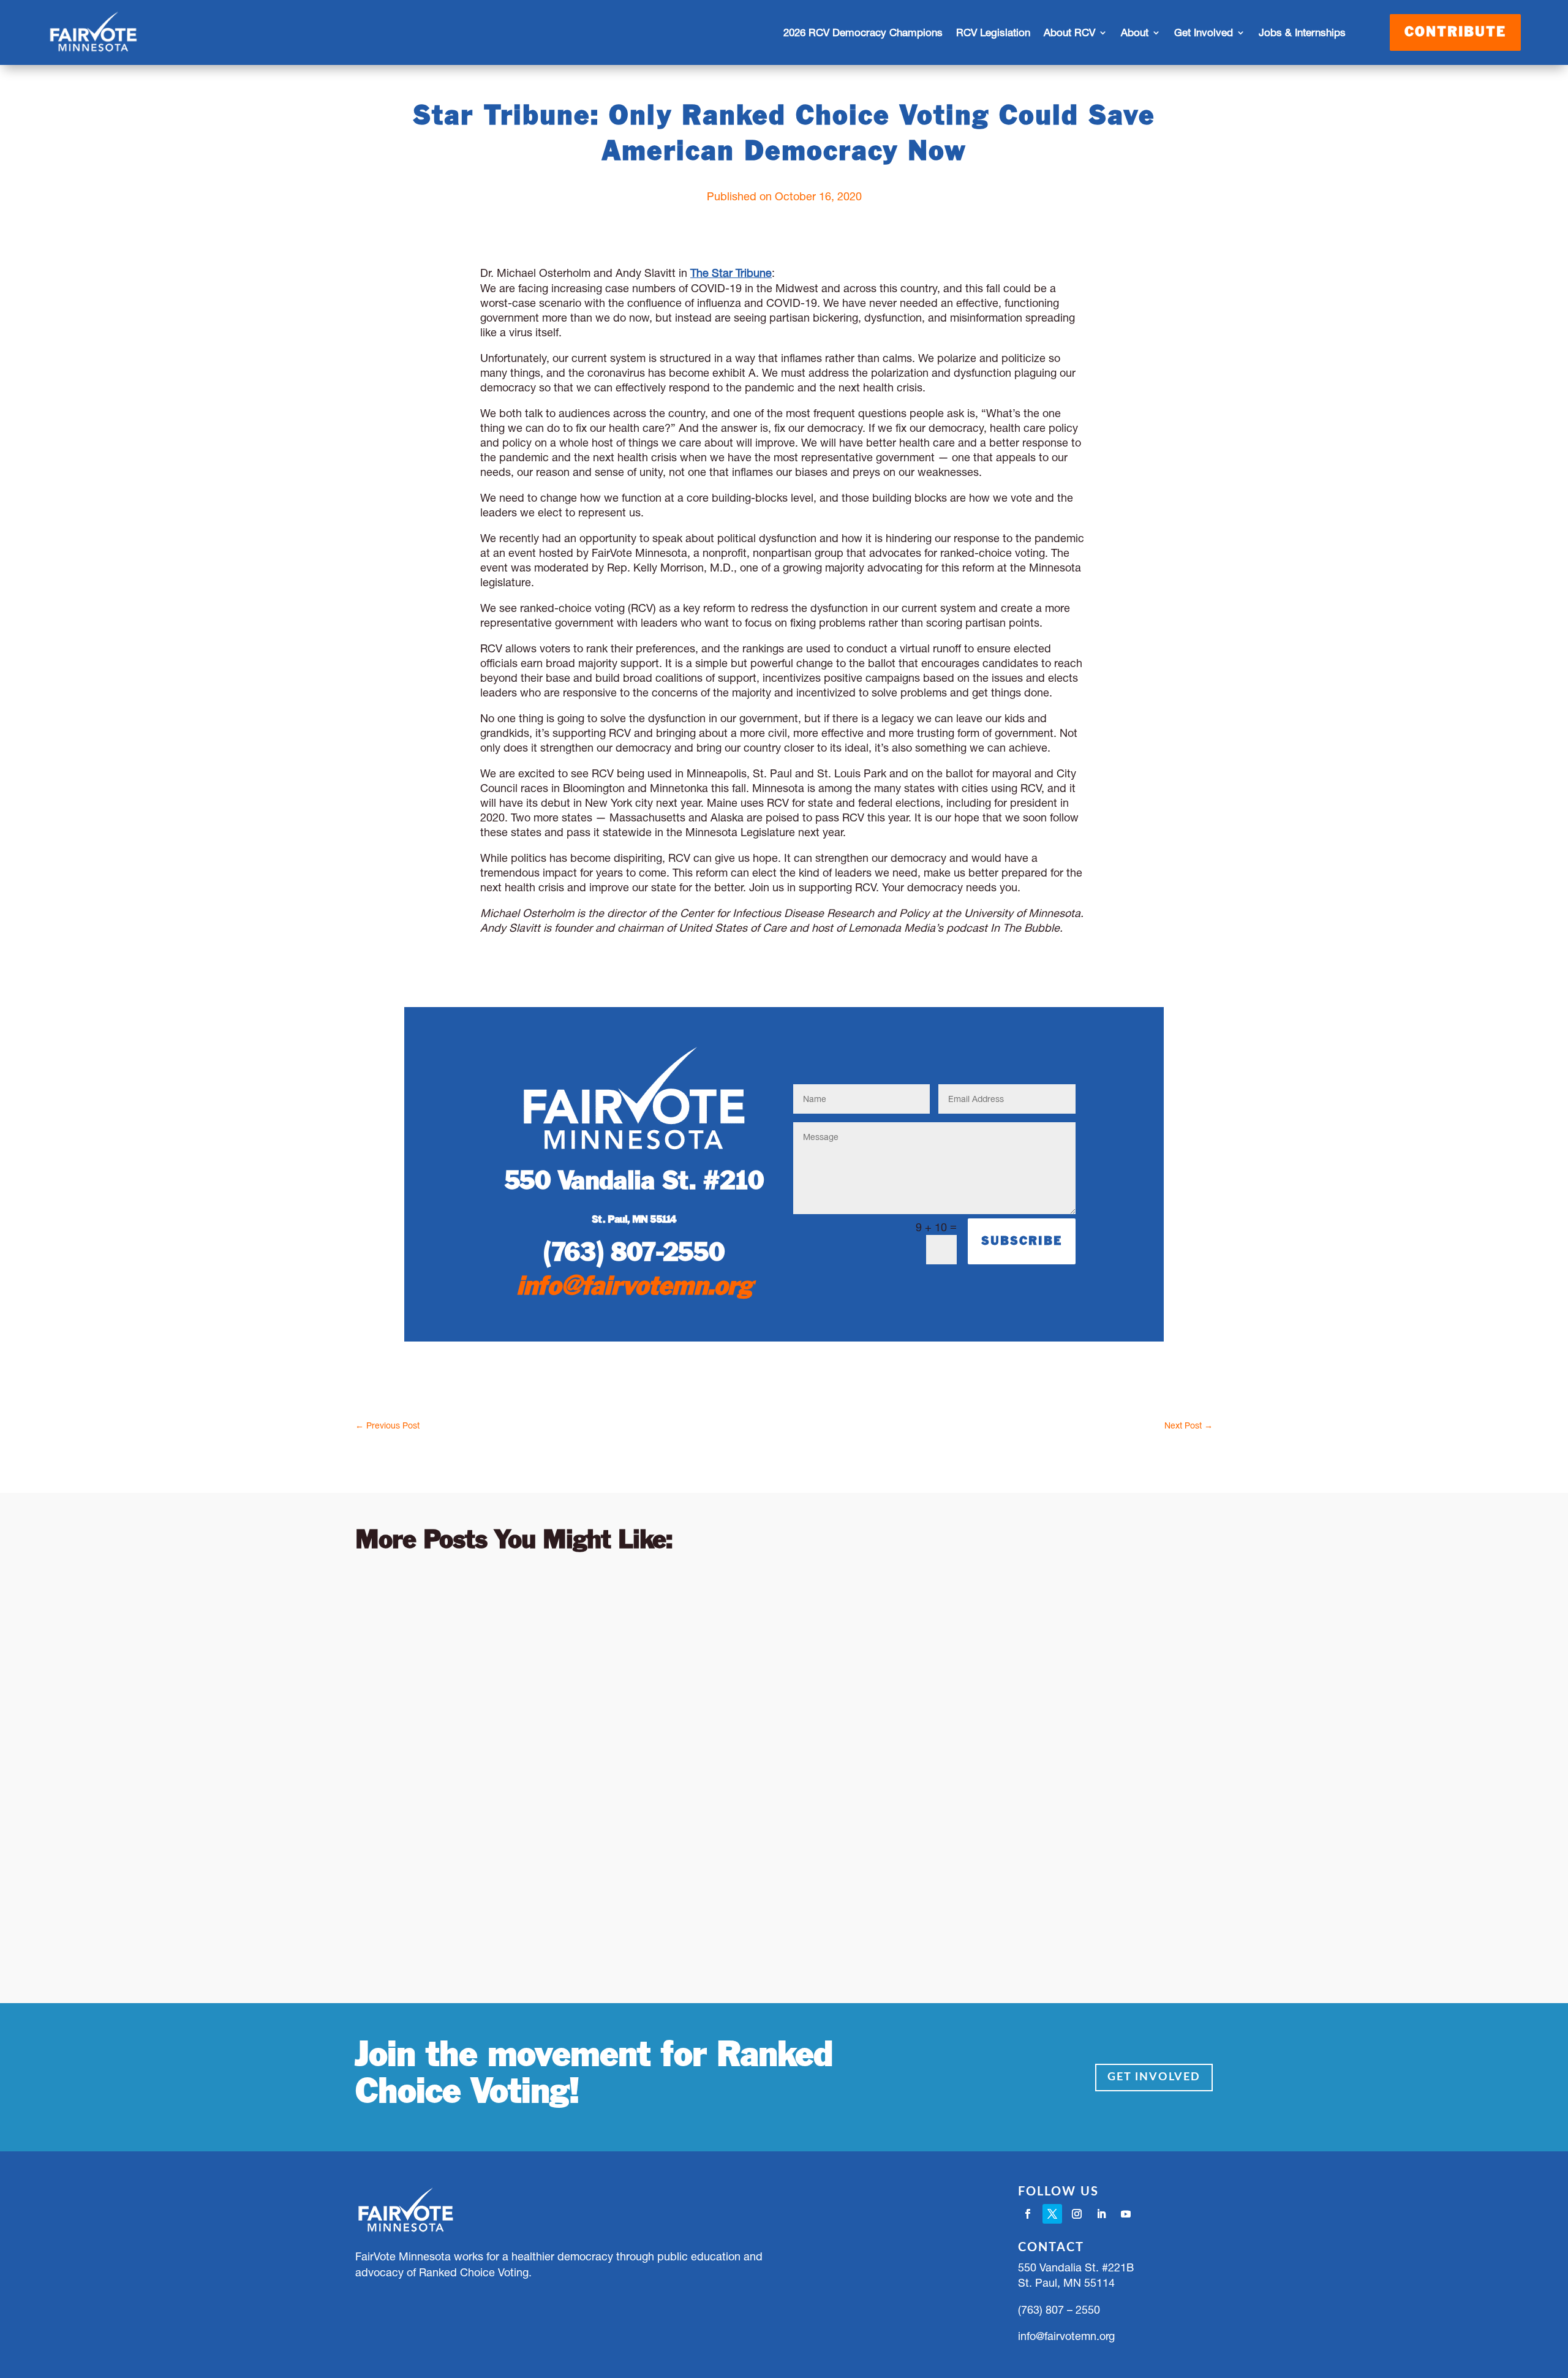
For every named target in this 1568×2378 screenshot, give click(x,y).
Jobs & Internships (1302, 32)
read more (393, 1670)
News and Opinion (622, 1621)
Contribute (1455, 32)
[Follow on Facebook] (1028, 2214)
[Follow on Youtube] (1126, 2214)
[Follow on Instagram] (1077, 2214)
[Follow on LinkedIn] (1101, 2214)
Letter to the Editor (524, 1621)
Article (456, 1621)
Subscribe (1022, 1241)
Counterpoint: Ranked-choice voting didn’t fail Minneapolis (639, 1728)
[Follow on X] (1052, 2214)
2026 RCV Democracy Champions (863, 32)
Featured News (512, 1882)
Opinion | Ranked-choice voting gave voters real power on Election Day (696, 1597)
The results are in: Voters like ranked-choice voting (605, 1859)
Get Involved (1154, 2077)
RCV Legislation (993, 32)
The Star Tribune (731, 273)
